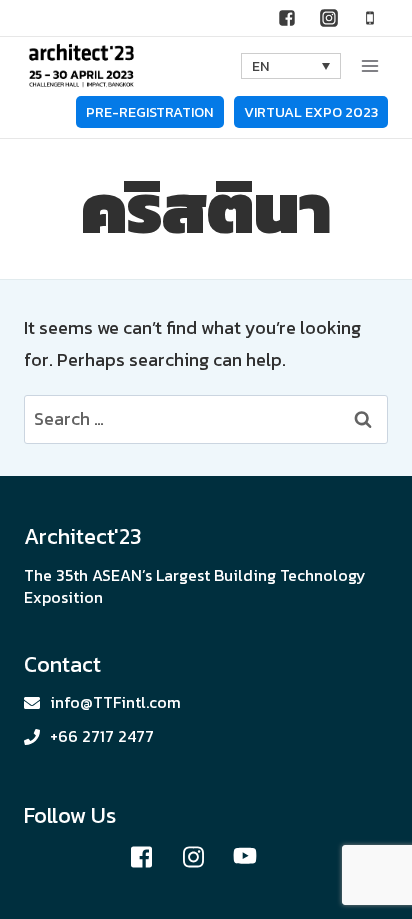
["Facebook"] (287, 18)
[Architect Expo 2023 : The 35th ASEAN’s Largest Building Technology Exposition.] (81, 66)
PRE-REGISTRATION (150, 112)
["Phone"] (370, 18)
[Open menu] (369, 65)
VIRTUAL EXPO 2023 (311, 112)
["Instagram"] (329, 18)
